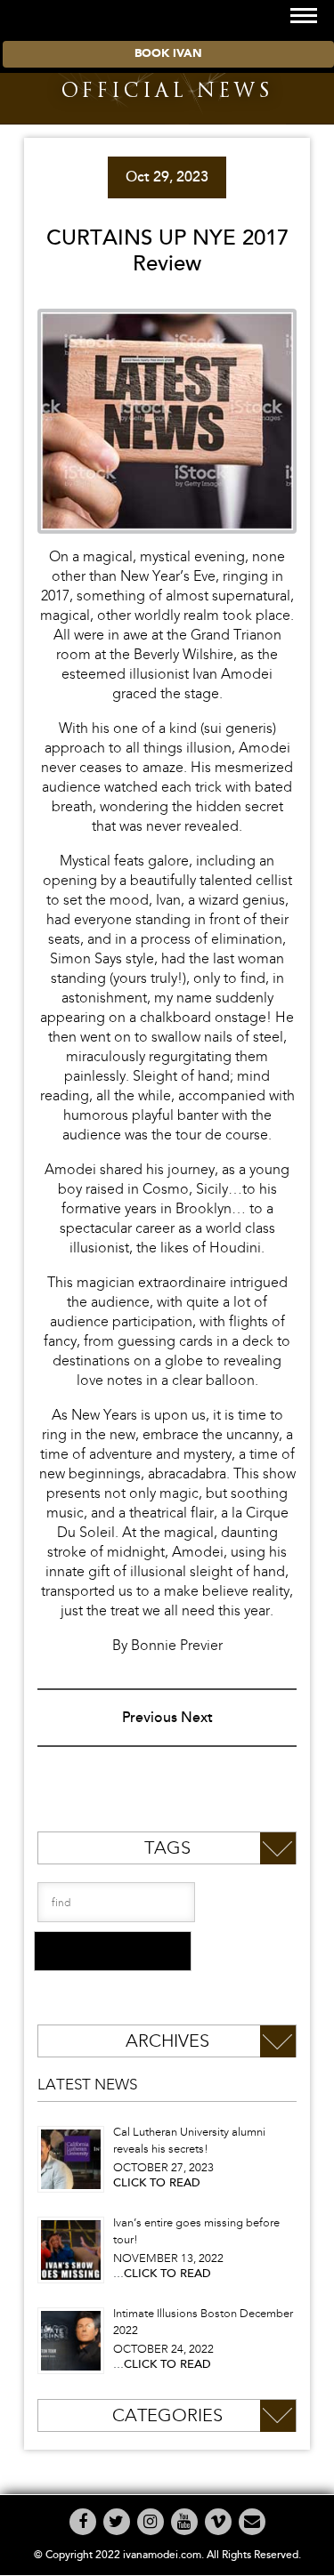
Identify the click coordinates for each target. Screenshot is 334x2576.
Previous (150, 1718)
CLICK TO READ (157, 2183)
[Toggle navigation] (304, 16)
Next (197, 1718)
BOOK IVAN (168, 54)
